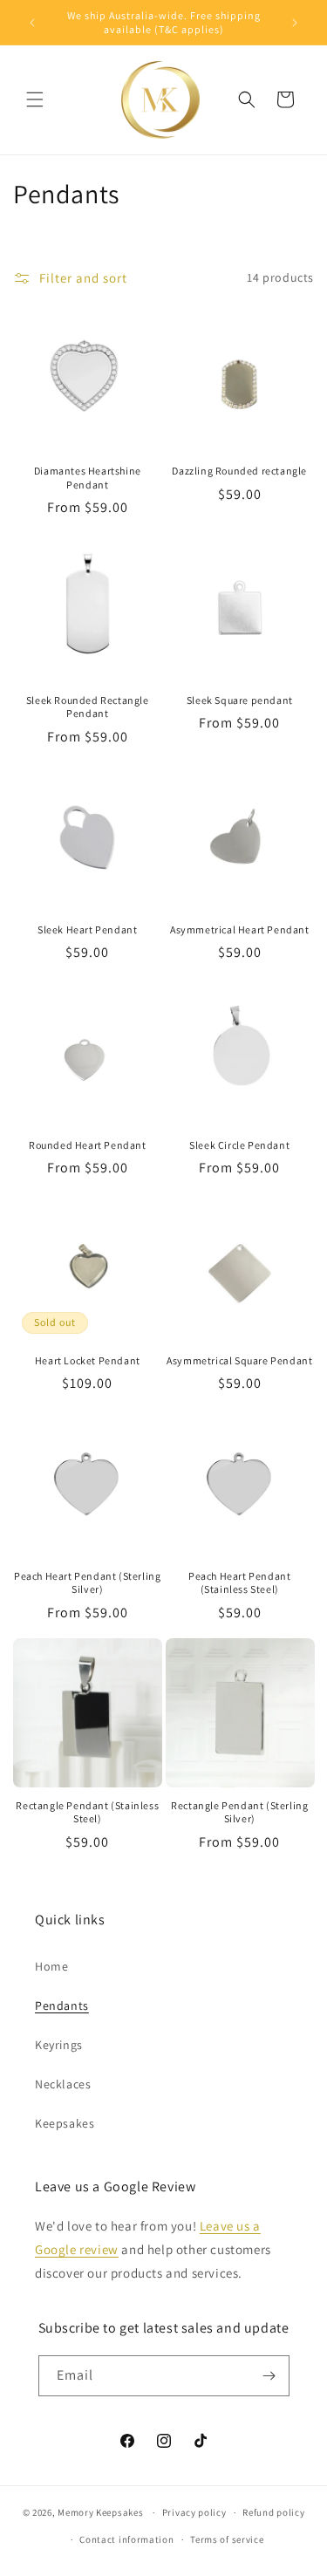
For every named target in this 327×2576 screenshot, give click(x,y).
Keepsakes (65, 2123)
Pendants (62, 2005)
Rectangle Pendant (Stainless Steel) (87, 1812)
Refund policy (273, 2512)
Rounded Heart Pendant (88, 1145)
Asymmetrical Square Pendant (239, 1360)
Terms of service (227, 2539)
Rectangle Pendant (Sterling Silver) (239, 1812)
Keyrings (59, 2045)
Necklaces (63, 2084)
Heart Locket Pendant (88, 1360)
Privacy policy (194, 2512)
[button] (35, 99)
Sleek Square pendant (240, 700)
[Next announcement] (295, 23)
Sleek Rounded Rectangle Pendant (88, 707)
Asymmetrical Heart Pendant (240, 929)
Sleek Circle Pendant (239, 1145)
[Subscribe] (269, 2376)
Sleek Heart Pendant (87, 929)
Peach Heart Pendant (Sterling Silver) (87, 1583)
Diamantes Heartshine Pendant (88, 478)
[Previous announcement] (32, 23)
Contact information (126, 2539)
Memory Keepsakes (100, 2512)
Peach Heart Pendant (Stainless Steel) (239, 1583)
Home (51, 1966)
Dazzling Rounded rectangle (239, 471)
